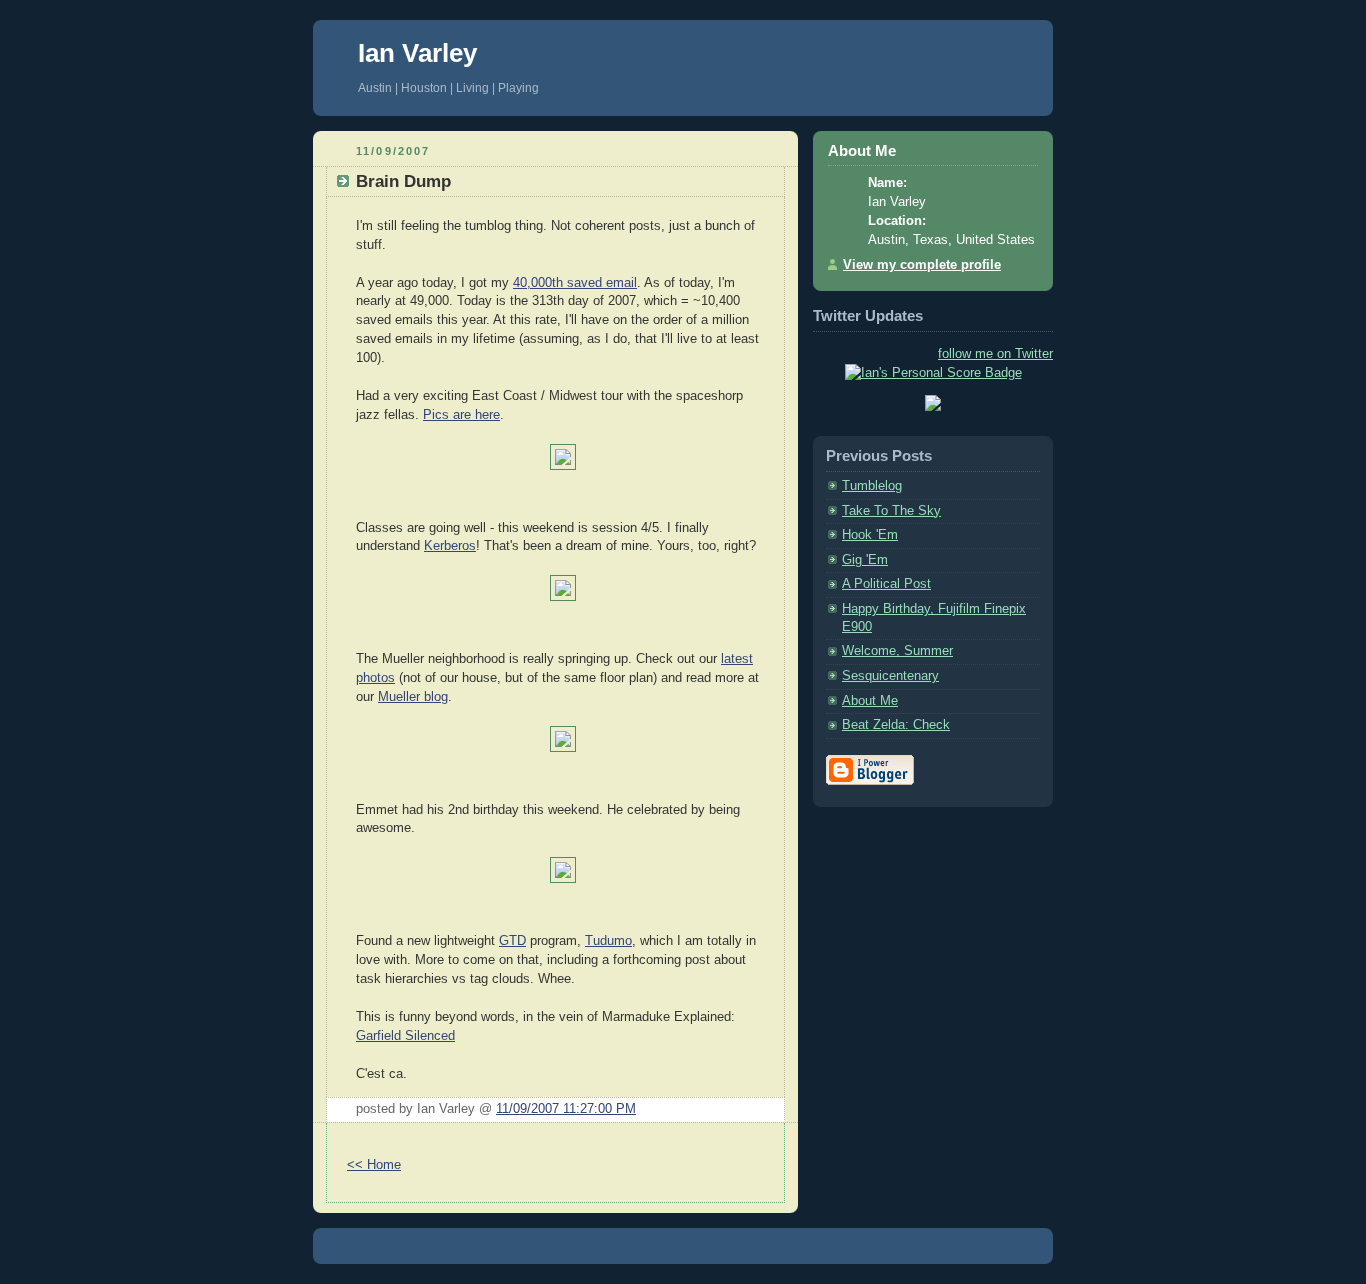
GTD (512, 941)
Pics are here (461, 415)
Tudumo (608, 941)
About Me (870, 701)
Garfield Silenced (405, 1036)
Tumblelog (872, 486)
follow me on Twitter (995, 354)
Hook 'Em (870, 535)
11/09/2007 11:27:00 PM (566, 1109)
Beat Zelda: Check (896, 725)
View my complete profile (922, 265)
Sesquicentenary (890, 676)
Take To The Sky (891, 511)
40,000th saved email (575, 283)
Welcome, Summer (897, 651)
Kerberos (450, 546)
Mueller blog (413, 697)
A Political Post (886, 584)
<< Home (374, 1165)
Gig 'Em (865, 560)
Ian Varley (417, 53)
